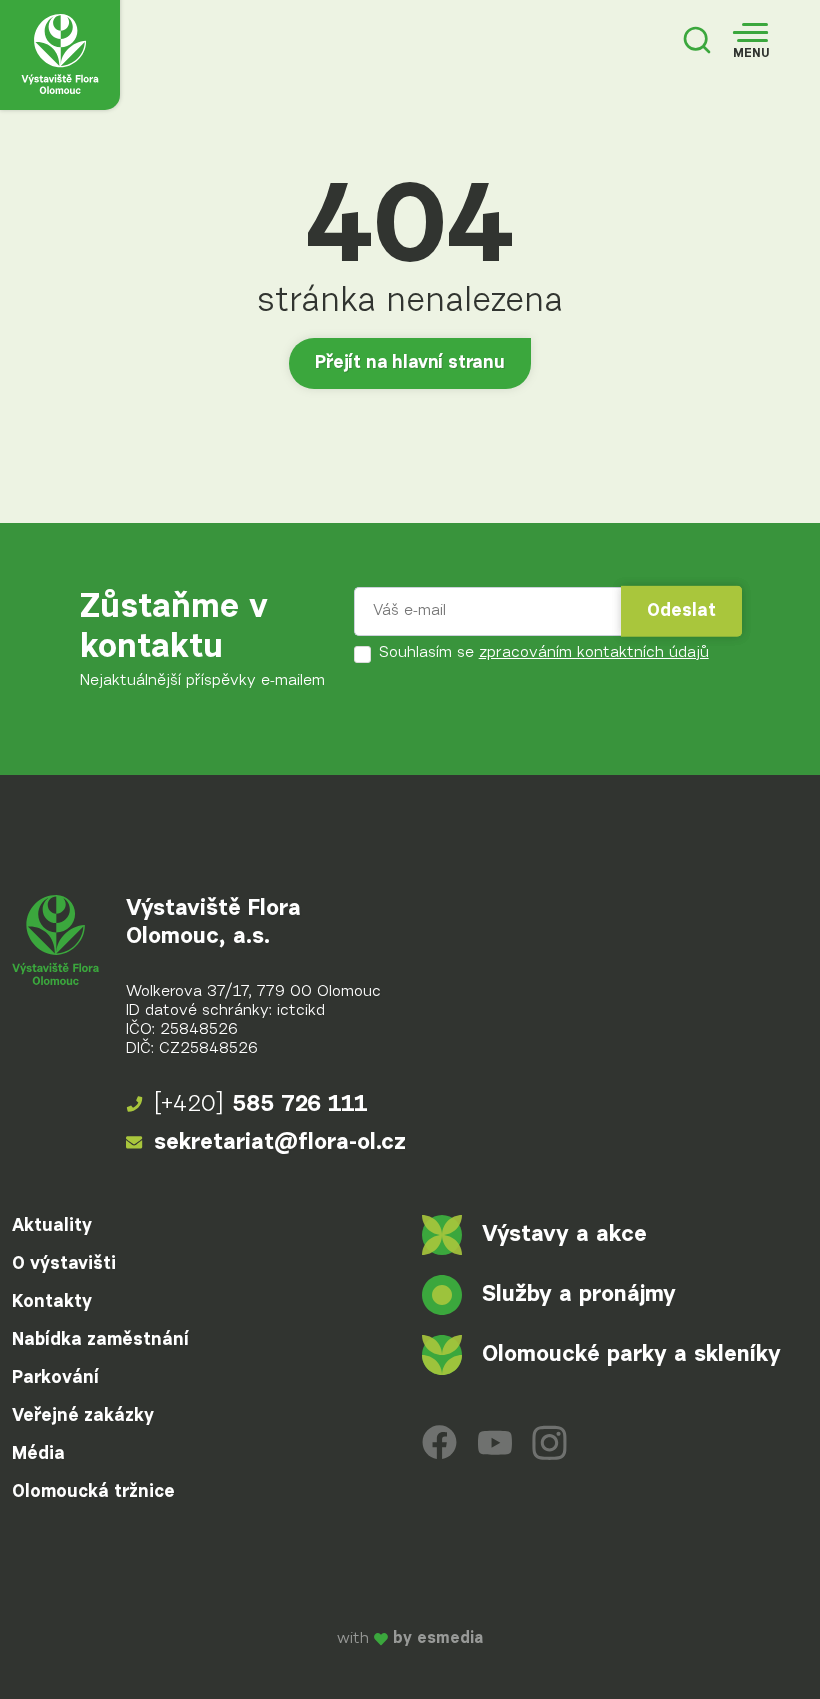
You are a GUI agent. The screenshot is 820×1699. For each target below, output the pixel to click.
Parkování (55, 1378)
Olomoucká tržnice (93, 1492)
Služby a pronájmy (579, 1294)
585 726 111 (261, 1104)
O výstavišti (64, 1264)
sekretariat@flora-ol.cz (280, 1142)
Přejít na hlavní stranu (410, 363)
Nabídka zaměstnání (100, 1340)
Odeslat (681, 611)
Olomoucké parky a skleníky (631, 1354)
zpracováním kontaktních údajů (594, 653)
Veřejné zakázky (83, 1416)
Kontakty (52, 1302)
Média (38, 1454)
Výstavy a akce (564, 1234)
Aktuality (52, 1226)
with (410, 1639)
